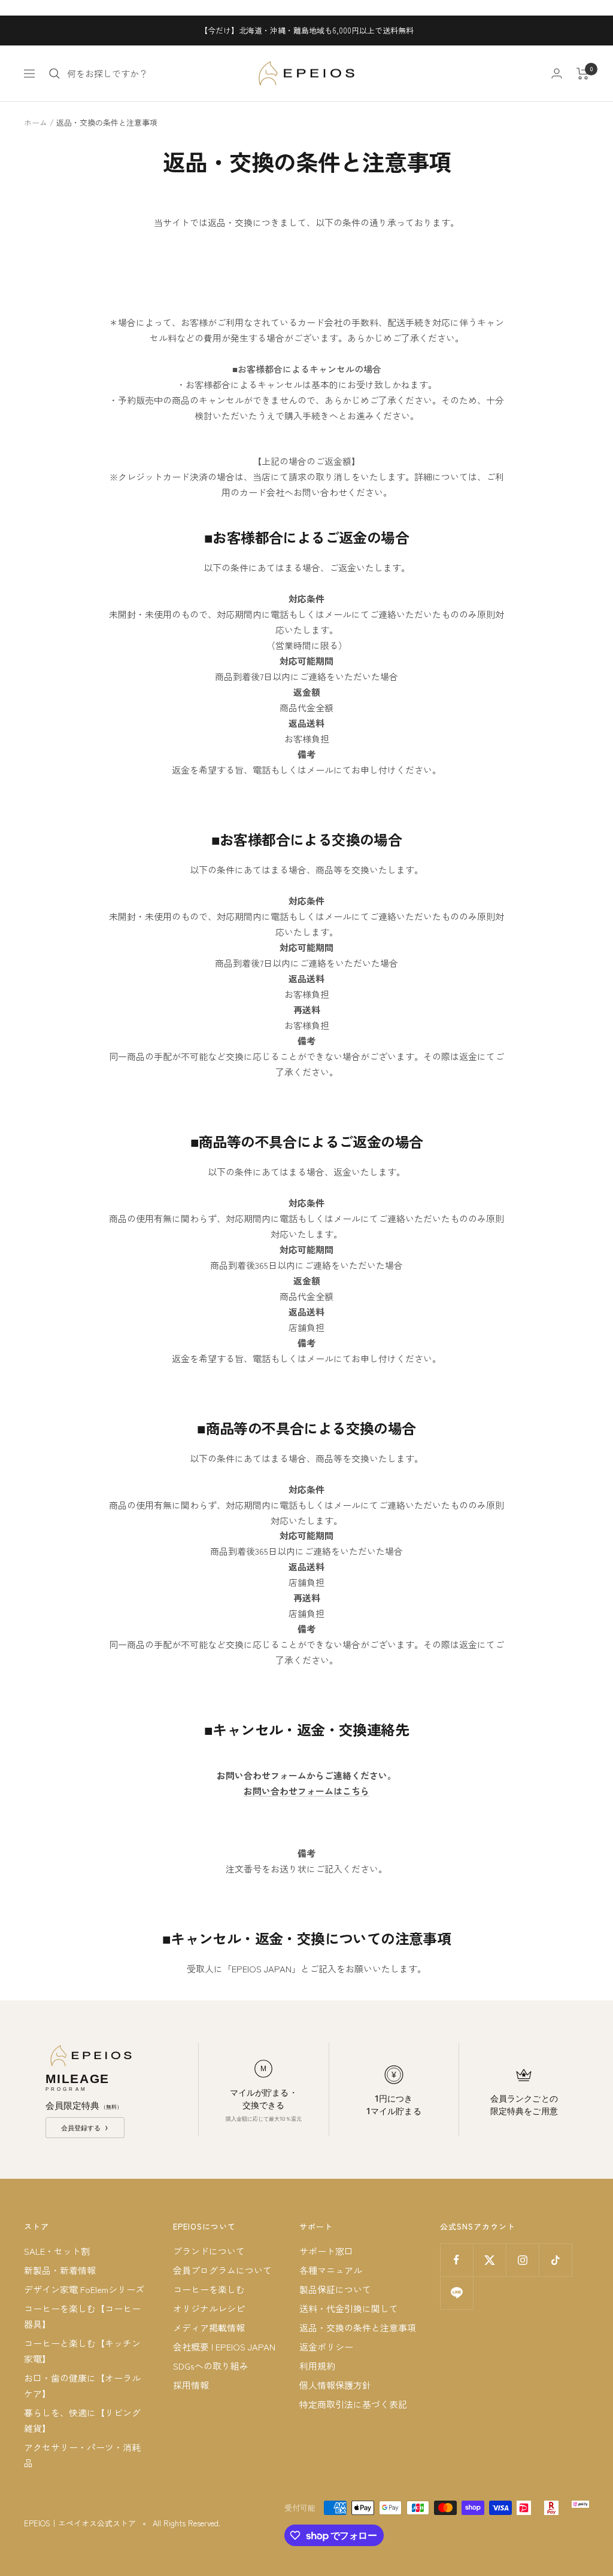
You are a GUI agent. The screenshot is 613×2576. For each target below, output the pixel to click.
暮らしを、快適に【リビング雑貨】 (82, 2420)
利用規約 (317, 2366)
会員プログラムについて (222, 2270)
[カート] (583, 74)
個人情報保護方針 (335, 2385)
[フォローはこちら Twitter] (489, 2260)
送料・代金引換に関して (349, 2308)
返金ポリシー (326, 2347)
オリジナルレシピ (209, 2308)
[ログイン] (557, 73)
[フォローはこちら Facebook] (456, 2260)
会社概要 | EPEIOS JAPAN (224, 2347)
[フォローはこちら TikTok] (555, 2260)
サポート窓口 (326, 2251)
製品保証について (335, 2289)
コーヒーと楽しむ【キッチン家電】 (82, 2351)
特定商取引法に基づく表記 (353, 2404)
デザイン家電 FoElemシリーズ (84, 2289)
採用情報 (191, 2385)
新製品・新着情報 (60, 2270)
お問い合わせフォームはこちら (306, 1791)
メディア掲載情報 (209, 2327)
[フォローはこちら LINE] (456, 2293)
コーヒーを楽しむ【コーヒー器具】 (82, 2316)
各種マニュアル (331, 2270)
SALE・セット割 (57, 2251)
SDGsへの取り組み (211, 2366)
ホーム (36, 122)
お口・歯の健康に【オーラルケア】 (82, 2385)
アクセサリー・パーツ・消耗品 (82, 2455)
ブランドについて (209, 2251)
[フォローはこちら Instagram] (522, 2260)
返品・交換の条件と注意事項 (358, 2327)
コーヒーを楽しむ (209, 2289)
